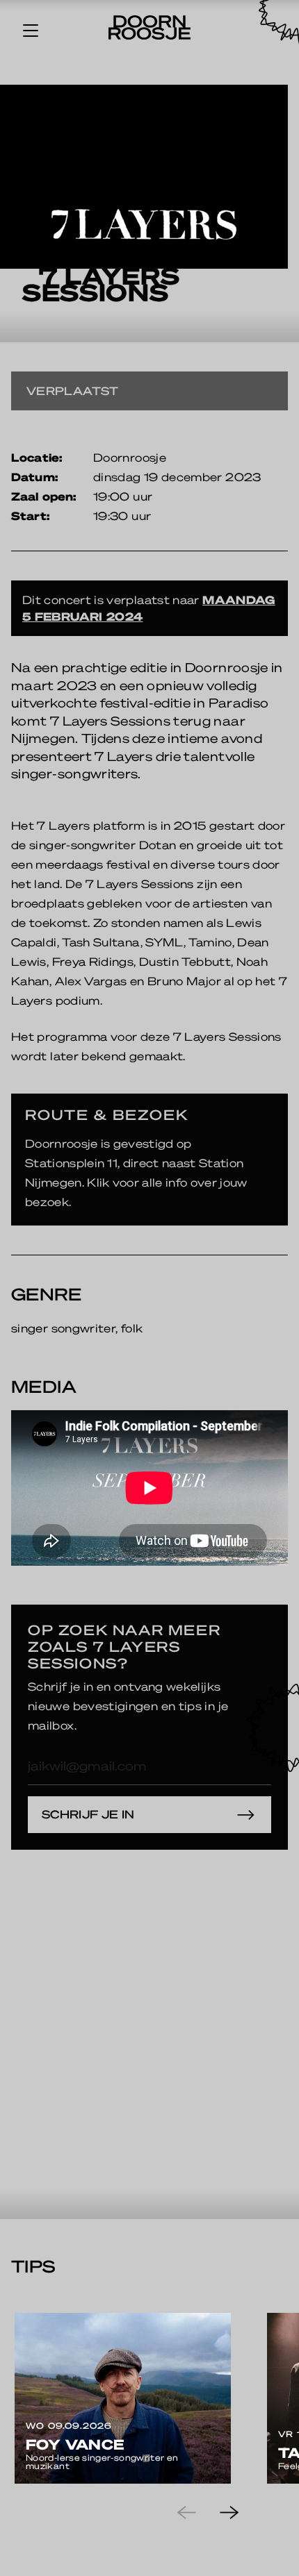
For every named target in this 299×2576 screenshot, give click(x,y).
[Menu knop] (31, 30)
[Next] (241, 2513)
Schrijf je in (88, 1814)
